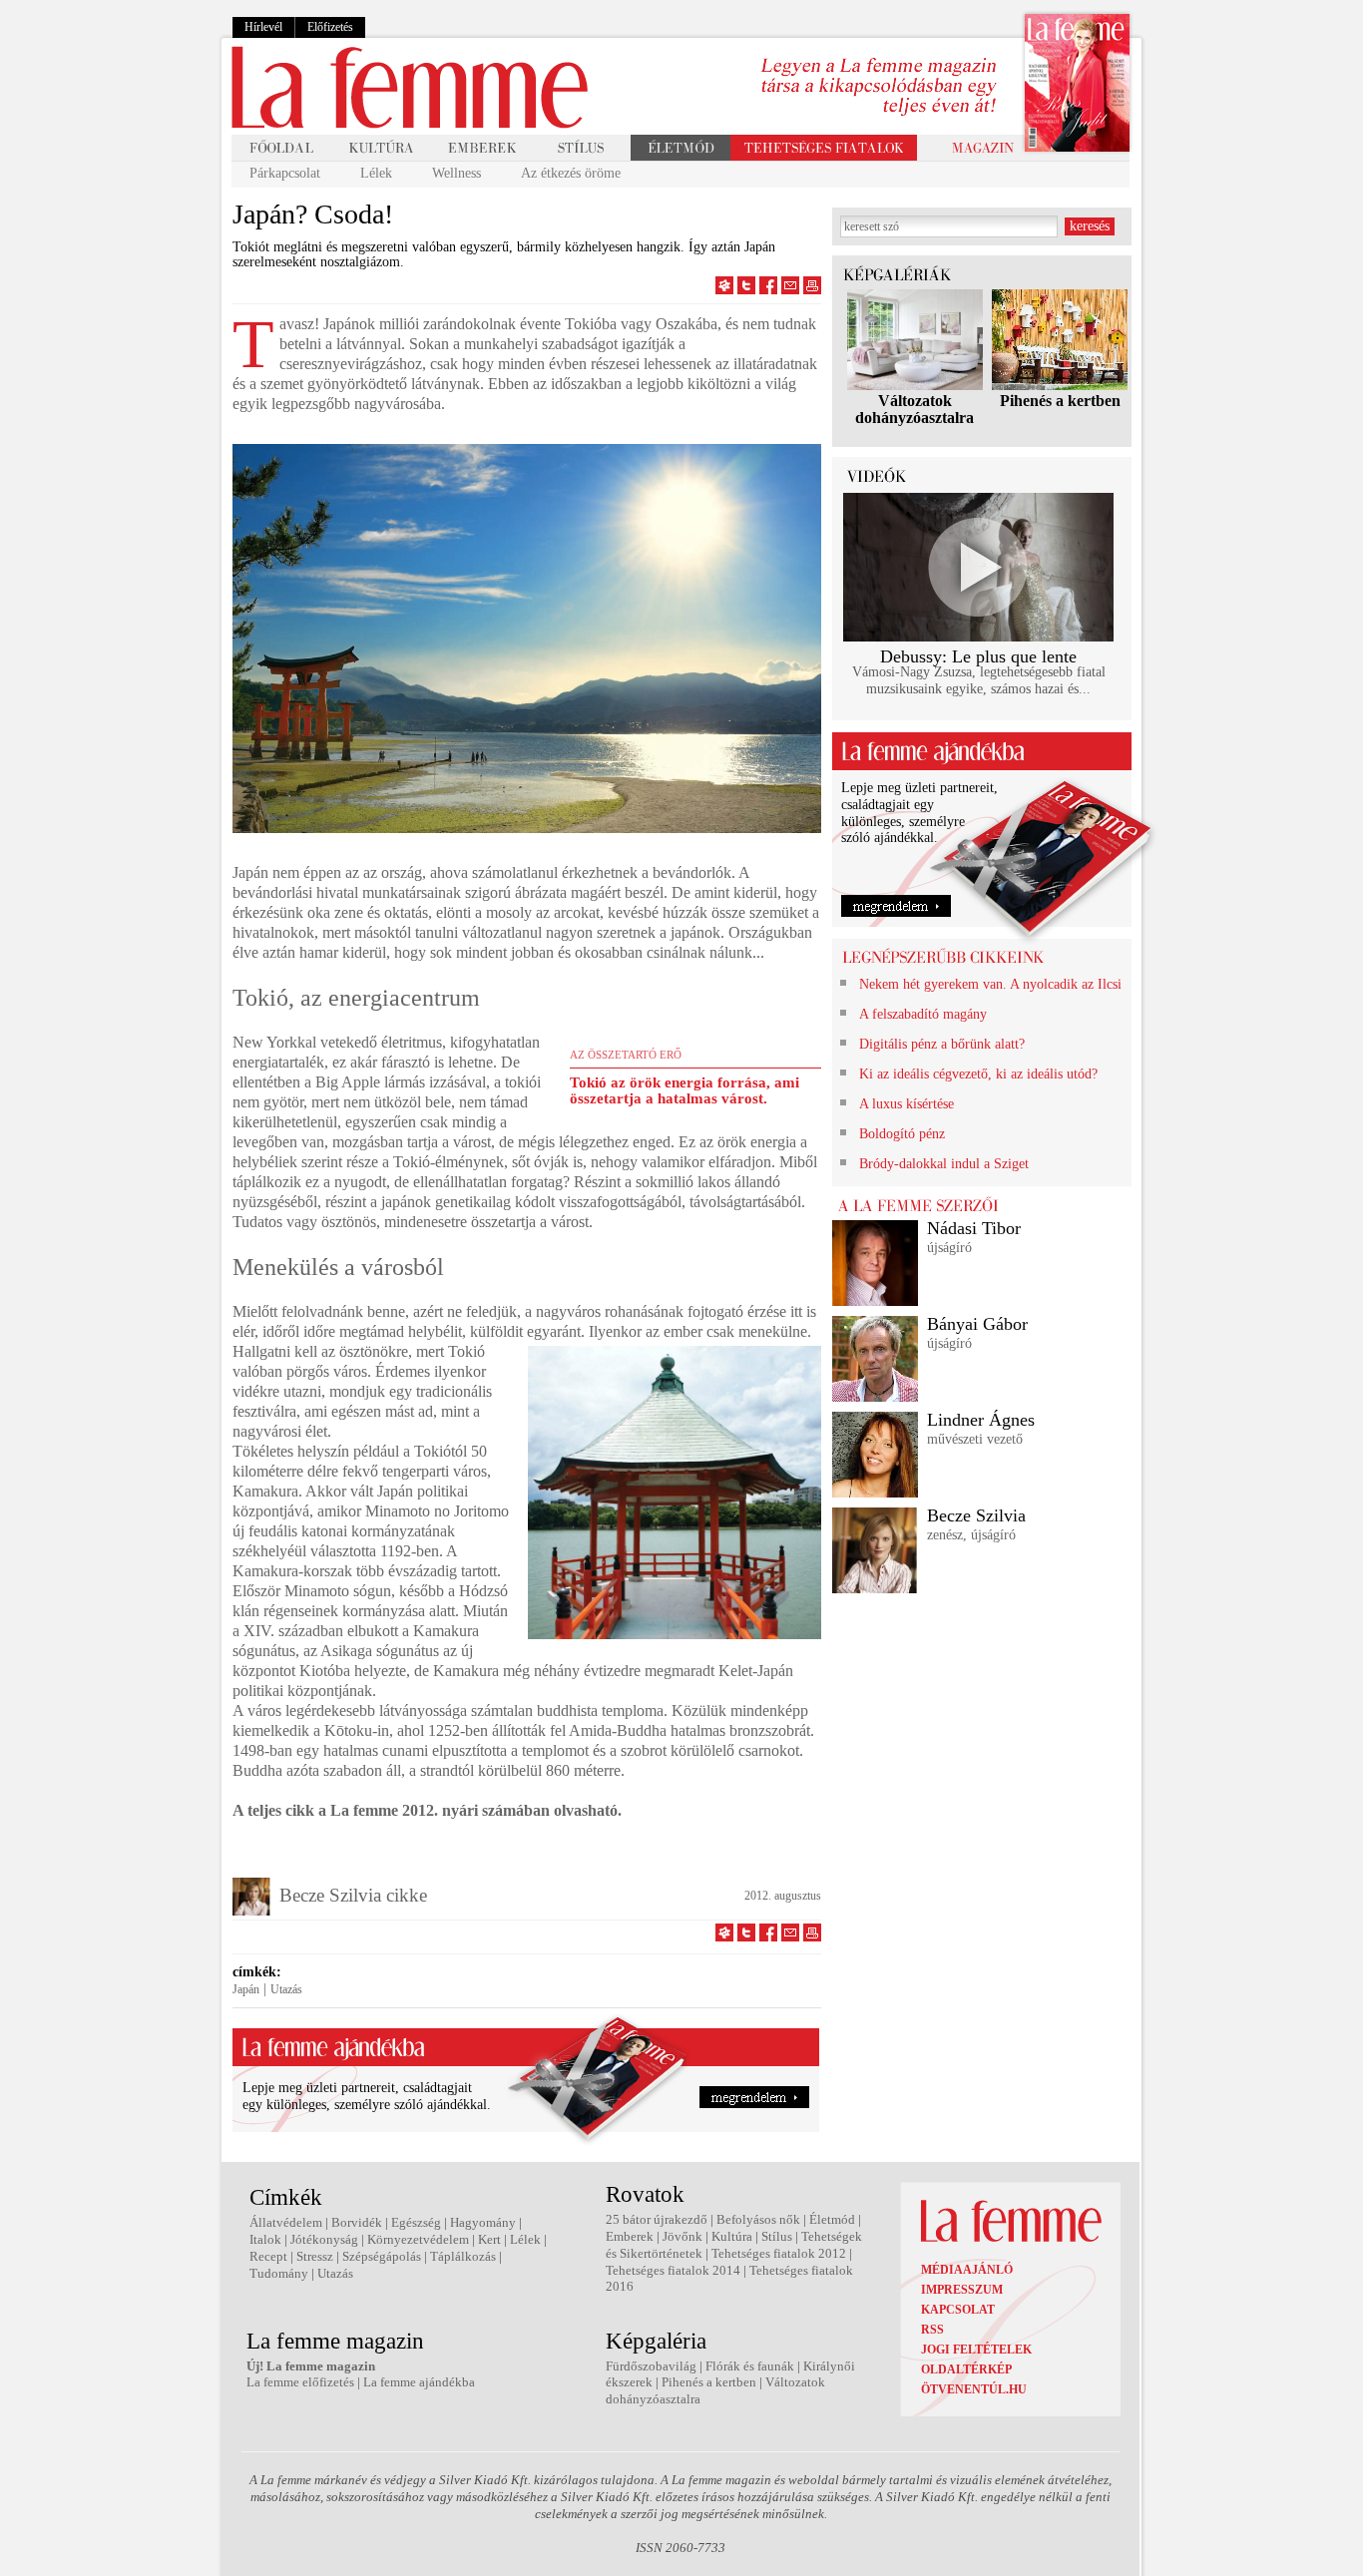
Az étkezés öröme (571, 173)
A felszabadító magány (923, 1014)
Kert (489, 2239)
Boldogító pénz (902, 1134)
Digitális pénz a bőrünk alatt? (942, 1044)
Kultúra (732, 2236)
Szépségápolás (382, 2256)
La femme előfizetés (300, 2382)
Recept (268, 2256)
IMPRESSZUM (962, 2290)
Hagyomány (483, 2222)
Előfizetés (330, 27)
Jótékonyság (324, 2239)
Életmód (832, 2219)
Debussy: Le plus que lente (978, 656)
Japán (246, 1989)
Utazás (286, 1989)
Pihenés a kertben (1060, 401)
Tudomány (279, 2273)
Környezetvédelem (418, 2239)
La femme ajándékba (419, 2382)
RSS (932, 2330)
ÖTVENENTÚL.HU (974, 2389)
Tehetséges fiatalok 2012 (779, 2253)
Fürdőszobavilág (651, 2366)
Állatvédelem (286, 2222)
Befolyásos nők (758, 2219)
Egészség (416, 2222)
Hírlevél (263, 27)
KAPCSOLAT (958, 2310)
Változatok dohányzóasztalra (914, 409)
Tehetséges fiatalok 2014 (673, 2270)
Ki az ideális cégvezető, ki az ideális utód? (978, 1074)
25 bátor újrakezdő (657, 2219)
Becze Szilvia (976, 1515)
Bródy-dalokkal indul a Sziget (944, 1164)
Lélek (376, 173)
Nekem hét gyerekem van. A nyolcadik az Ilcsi (990, 984)
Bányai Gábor (977, 1324)
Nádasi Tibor (974, 1228)
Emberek (630, 2236)
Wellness (456, 173)
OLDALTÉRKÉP (966, 2369)
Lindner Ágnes (981, 1420)
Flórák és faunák (750, 2366)
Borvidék (357, 2222)
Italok (265, 2239)
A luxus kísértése (907, 1104)
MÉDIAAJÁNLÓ (967, 2270)
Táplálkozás (463, 2256)
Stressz (315, 2256)
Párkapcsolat (285, 173)
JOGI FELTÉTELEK (976, 2350)
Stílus (777, 2236)
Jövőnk (682, 2236)
